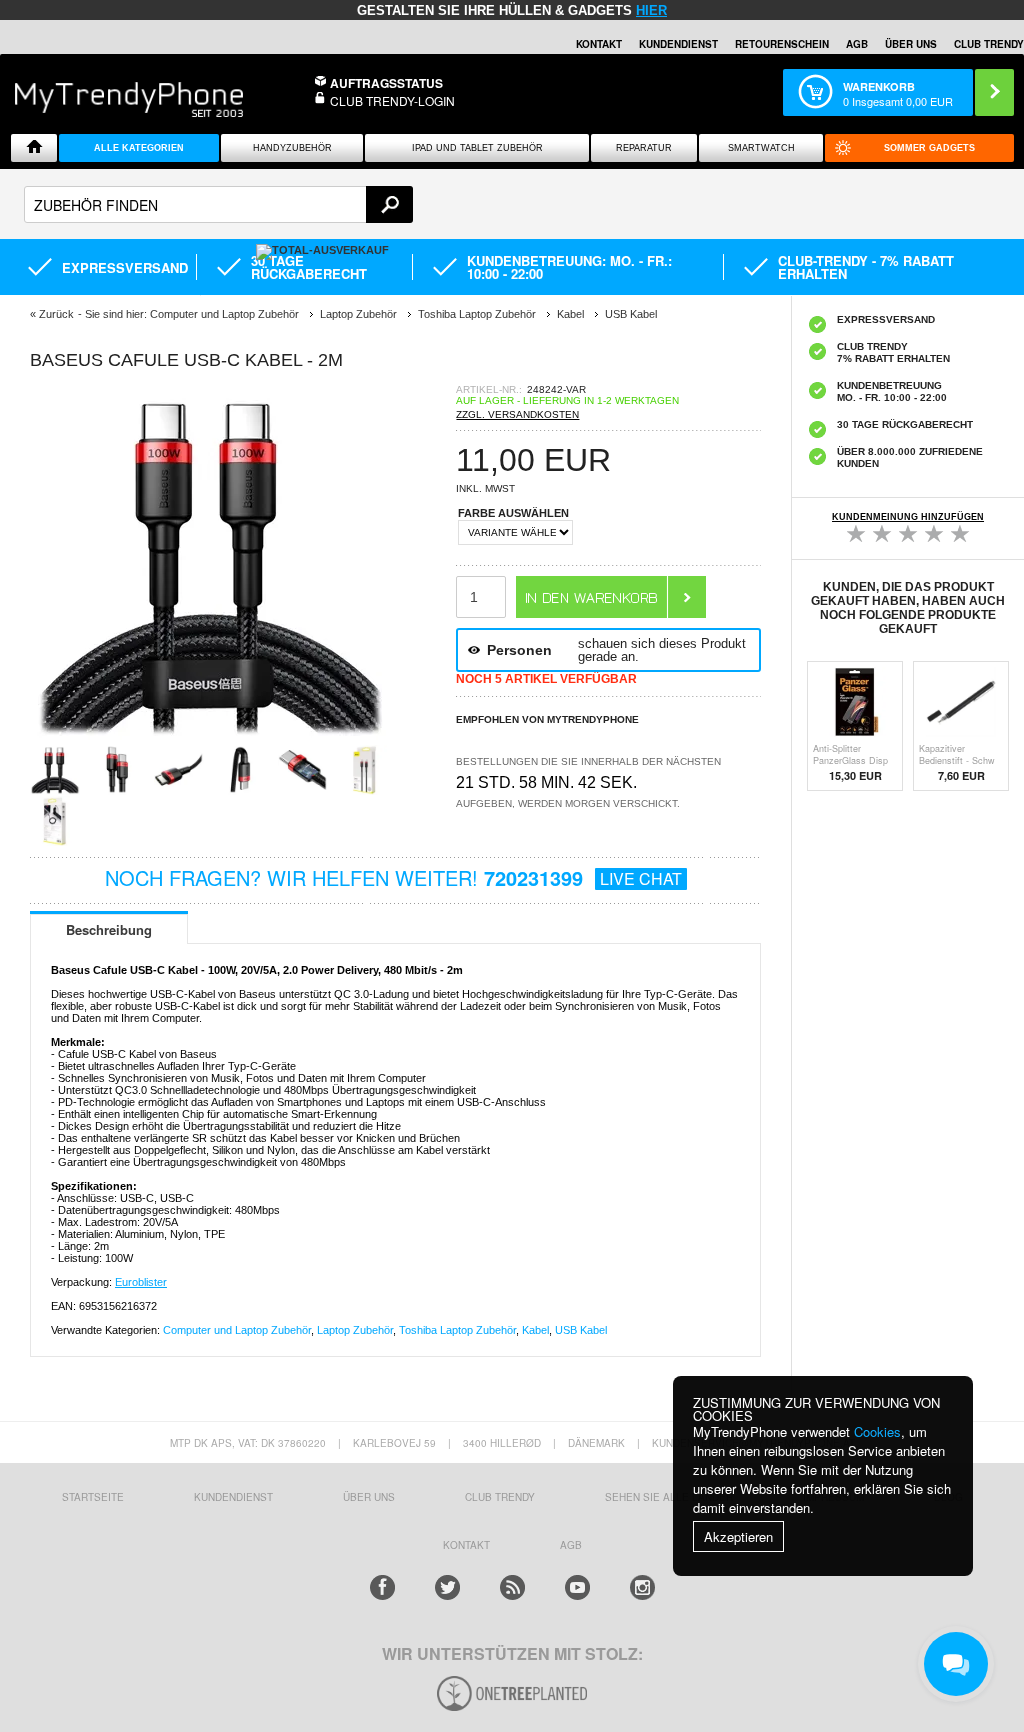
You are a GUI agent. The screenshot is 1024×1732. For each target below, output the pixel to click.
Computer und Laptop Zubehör (237, 1330)
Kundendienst (678, 44)
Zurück (56, 314)
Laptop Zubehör (355, 1330)
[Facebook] (382, 1587)
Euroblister (141, 1282)
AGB (857, 44)
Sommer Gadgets (929, 148)
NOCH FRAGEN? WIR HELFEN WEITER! (393, 877)
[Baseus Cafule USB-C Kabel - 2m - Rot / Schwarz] (210, 738)
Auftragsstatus (386, 83)
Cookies (877, 1431)
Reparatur (644, 148)
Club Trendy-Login (392, 100)
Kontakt (599, 44)
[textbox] (218, 204)
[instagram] (642, 1587)
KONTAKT (466, 1545)
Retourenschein (782, 44)
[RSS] (512, 1587)
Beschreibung (109, 929)
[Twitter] (447, 1587)
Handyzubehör (292, 148)
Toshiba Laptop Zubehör (457, 1330)
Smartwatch (761, 148)
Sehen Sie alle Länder (669, 1497)
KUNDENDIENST (233, 1497)
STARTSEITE (93, 1497)
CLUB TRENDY (989, 44)
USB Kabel (581, 1330)
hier (651, 10)
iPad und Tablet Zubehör (477, 148)
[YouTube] (577, 1587)
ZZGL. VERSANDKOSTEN (517, 414)
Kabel (535, 1330)
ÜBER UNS (911, 44)
